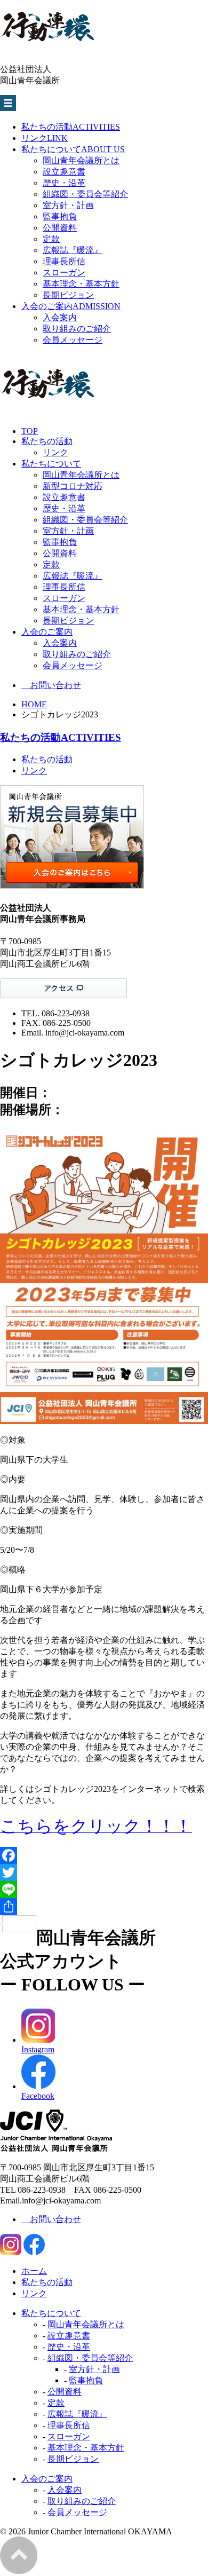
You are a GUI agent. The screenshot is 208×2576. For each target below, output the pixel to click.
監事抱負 (60, 216)
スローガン (64, 272)
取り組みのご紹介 (77, 329)
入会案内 (60, 317)
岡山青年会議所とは (81, 160)
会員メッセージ (73, 340)
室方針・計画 (68, 205)
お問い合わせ (51, 685)
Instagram (38, 2049)
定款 (51, 239)
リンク (45, 138)
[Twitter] (104, 1872)
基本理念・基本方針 (81, 284)
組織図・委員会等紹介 (85, 194)
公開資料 (60, 228)
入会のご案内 (71, 306)
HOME (34, 704)
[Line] (104, 1890)
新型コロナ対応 (73, 486)
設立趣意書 (64, 172)
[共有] (104, 1907)
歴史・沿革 (64, 183)
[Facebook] (104, 1855)
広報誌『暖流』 (73, 250)
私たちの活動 (71, 127)
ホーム (34, 2271)
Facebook (38, 2096)
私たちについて (73, 149)
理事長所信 (64, 261)
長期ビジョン (68, 295)
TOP (30, 431)
